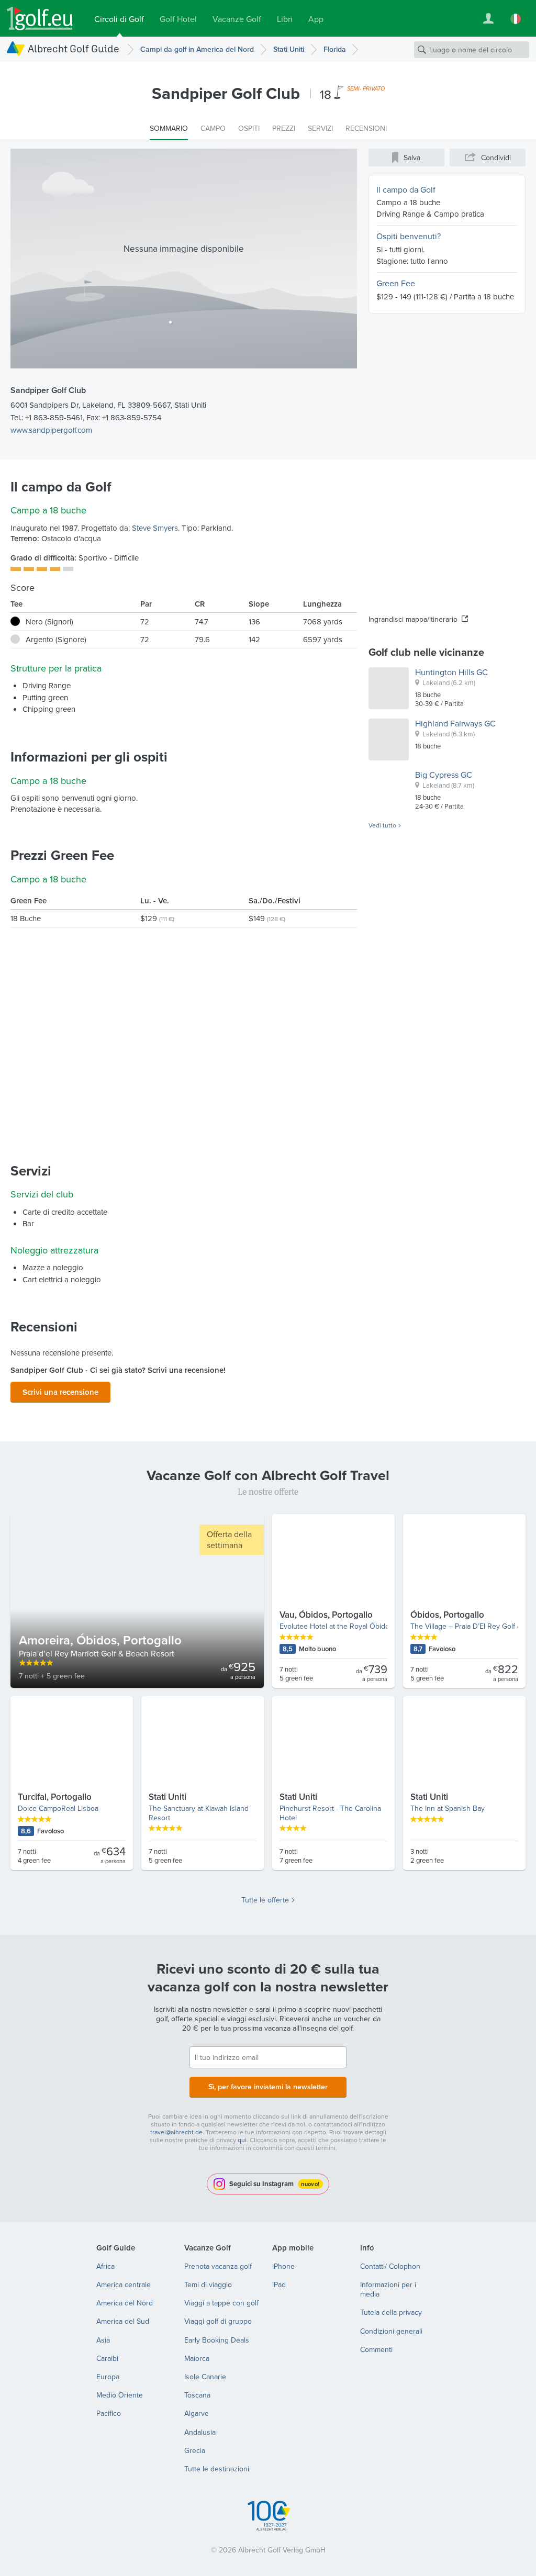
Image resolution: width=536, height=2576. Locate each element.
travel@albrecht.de (176, 2132)
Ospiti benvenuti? (409, 236)
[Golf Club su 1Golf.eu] (40, 19)
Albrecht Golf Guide (74, 48)
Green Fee (396, 283)
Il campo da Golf (406, 189)
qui (242, 2140)
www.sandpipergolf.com (51, 430)
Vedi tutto (382, 825)
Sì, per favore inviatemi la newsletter (268, 2087)
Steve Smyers (155, 528)
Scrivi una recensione (60, 1392)
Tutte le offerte (265, 1900)
